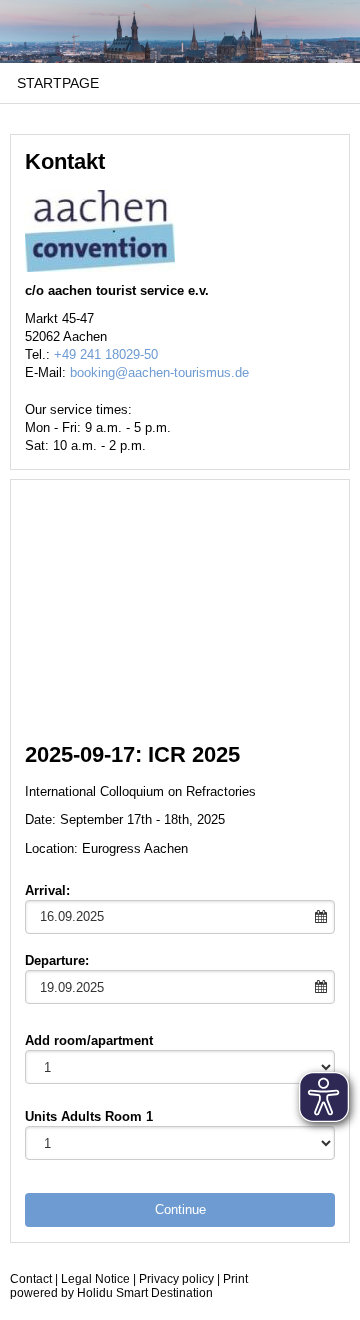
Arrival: (47, 890)
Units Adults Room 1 (89, 1116)
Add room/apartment (89, 1040)
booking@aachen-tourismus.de (159, 372)
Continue (180, 1209)
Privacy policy (176, 1279)
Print (235, 1279)
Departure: (57, 960)
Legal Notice (95, 1279)
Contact (31, 1279)
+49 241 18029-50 (106, 354)
